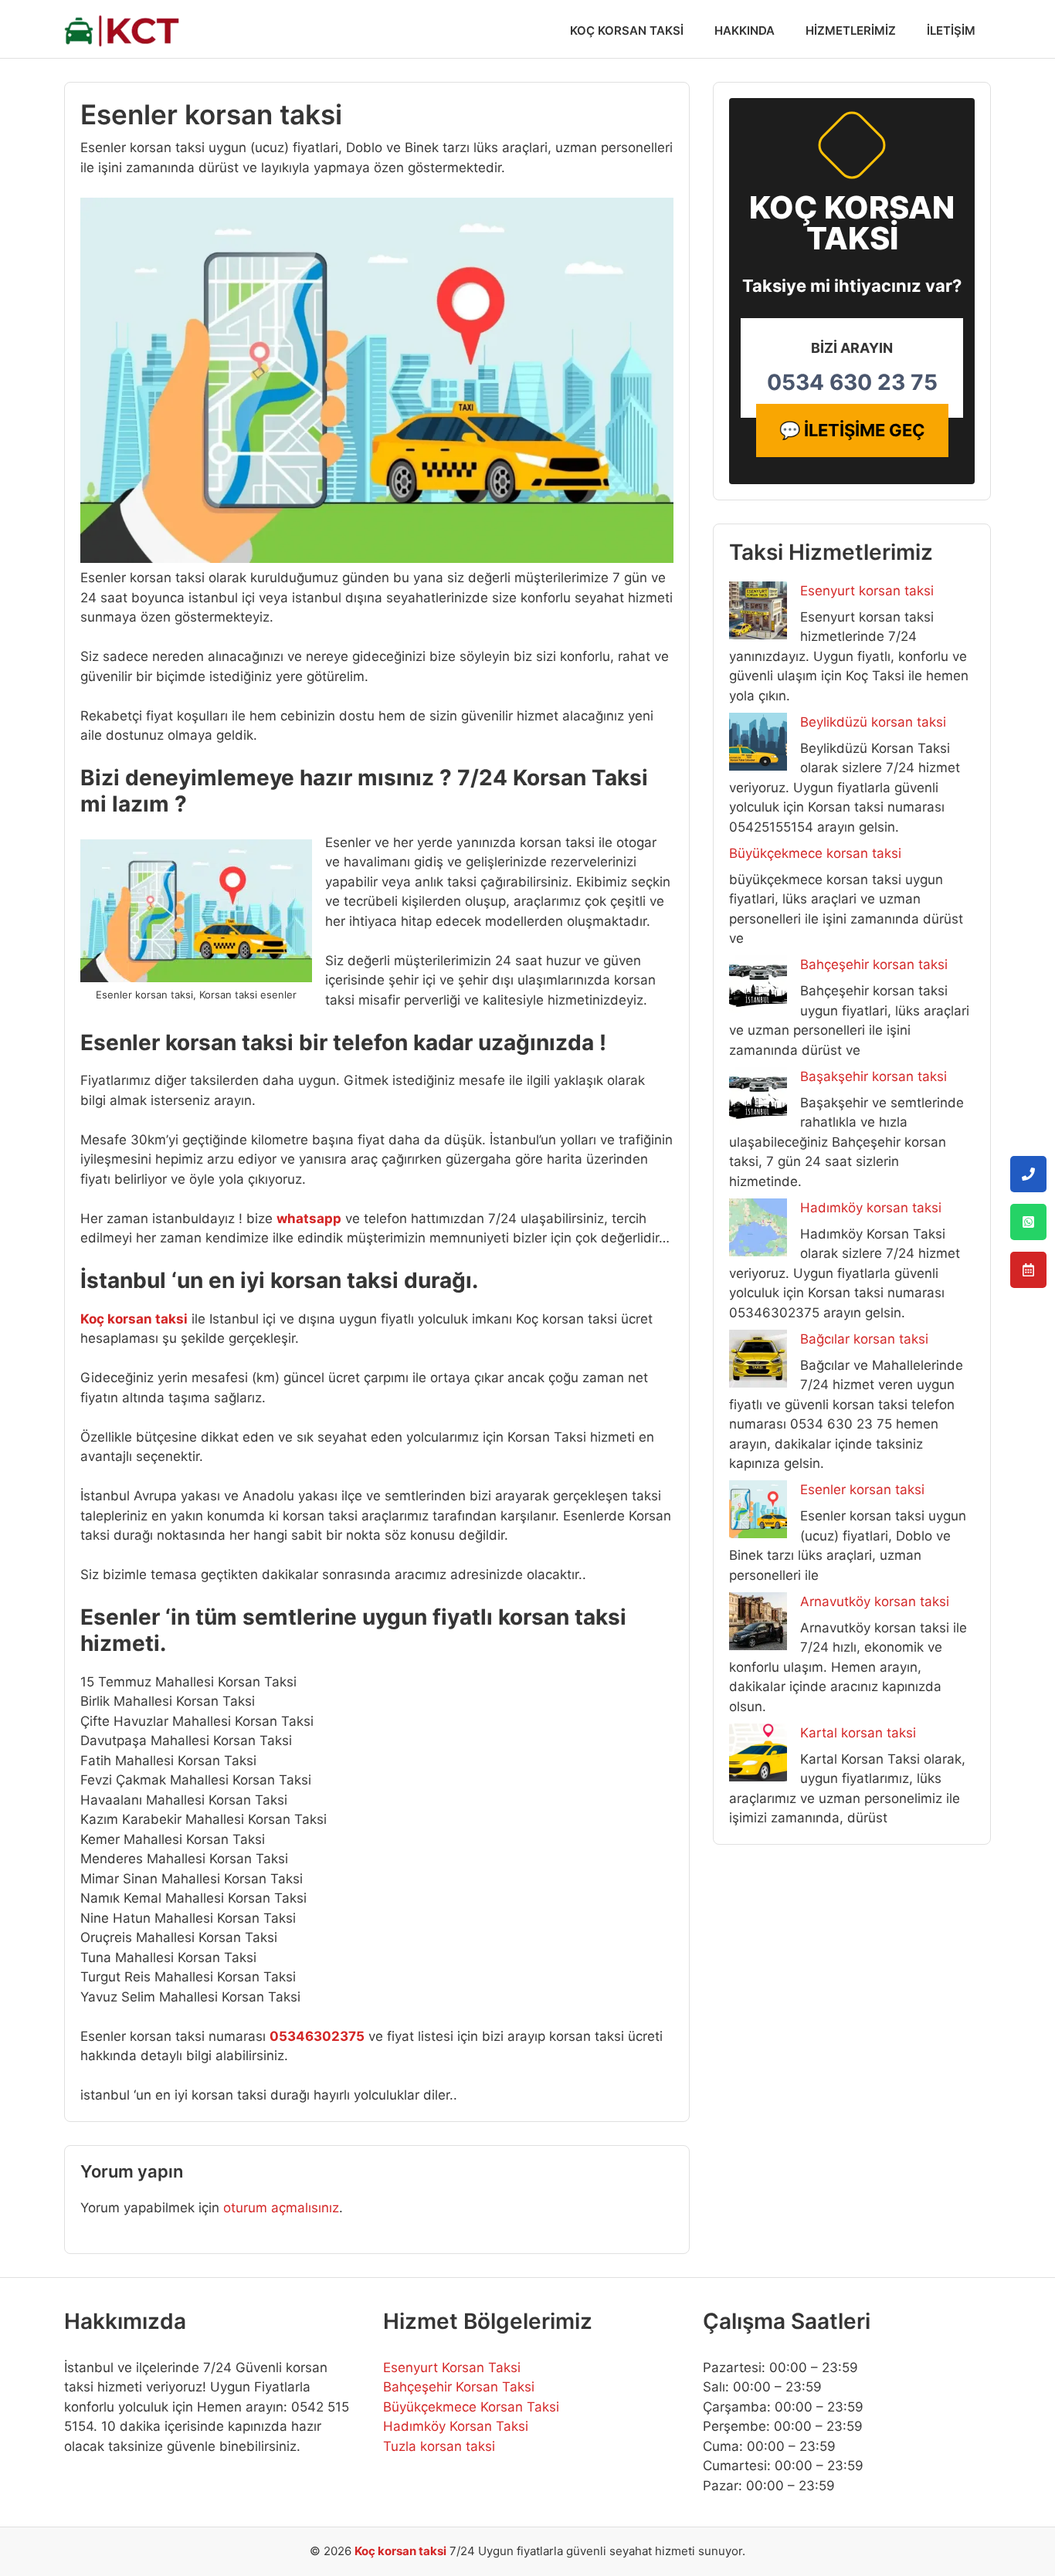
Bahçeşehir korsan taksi (874, 964)
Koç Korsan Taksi (627, 31)
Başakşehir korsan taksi (874, 1076)
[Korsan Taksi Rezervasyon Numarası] (1028, 1270)
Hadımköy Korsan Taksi (456, 2426)
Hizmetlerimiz (851, 31)
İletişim (951, 31)
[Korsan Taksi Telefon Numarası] (1028, 1174)
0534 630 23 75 (852, 382)
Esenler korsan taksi (862, 1490)
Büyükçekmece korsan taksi (815, 853)
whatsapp (309, 1219)
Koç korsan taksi (400, 2551)
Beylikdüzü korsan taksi (873, 722)
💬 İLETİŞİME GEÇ (852, 430)
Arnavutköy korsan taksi (875, 1602)
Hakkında (745, 31)
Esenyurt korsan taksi (867, 591)
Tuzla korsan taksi (439, 2446)
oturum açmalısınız (281, 2208)
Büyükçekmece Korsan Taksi (471, 2407)
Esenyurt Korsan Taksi (452, 2368)
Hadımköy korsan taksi (871, 1208)
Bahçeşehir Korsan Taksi (459, 2387)
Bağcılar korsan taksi (864, 1339)
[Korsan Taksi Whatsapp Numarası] (1028, 1222)
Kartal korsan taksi (858, 1733)
